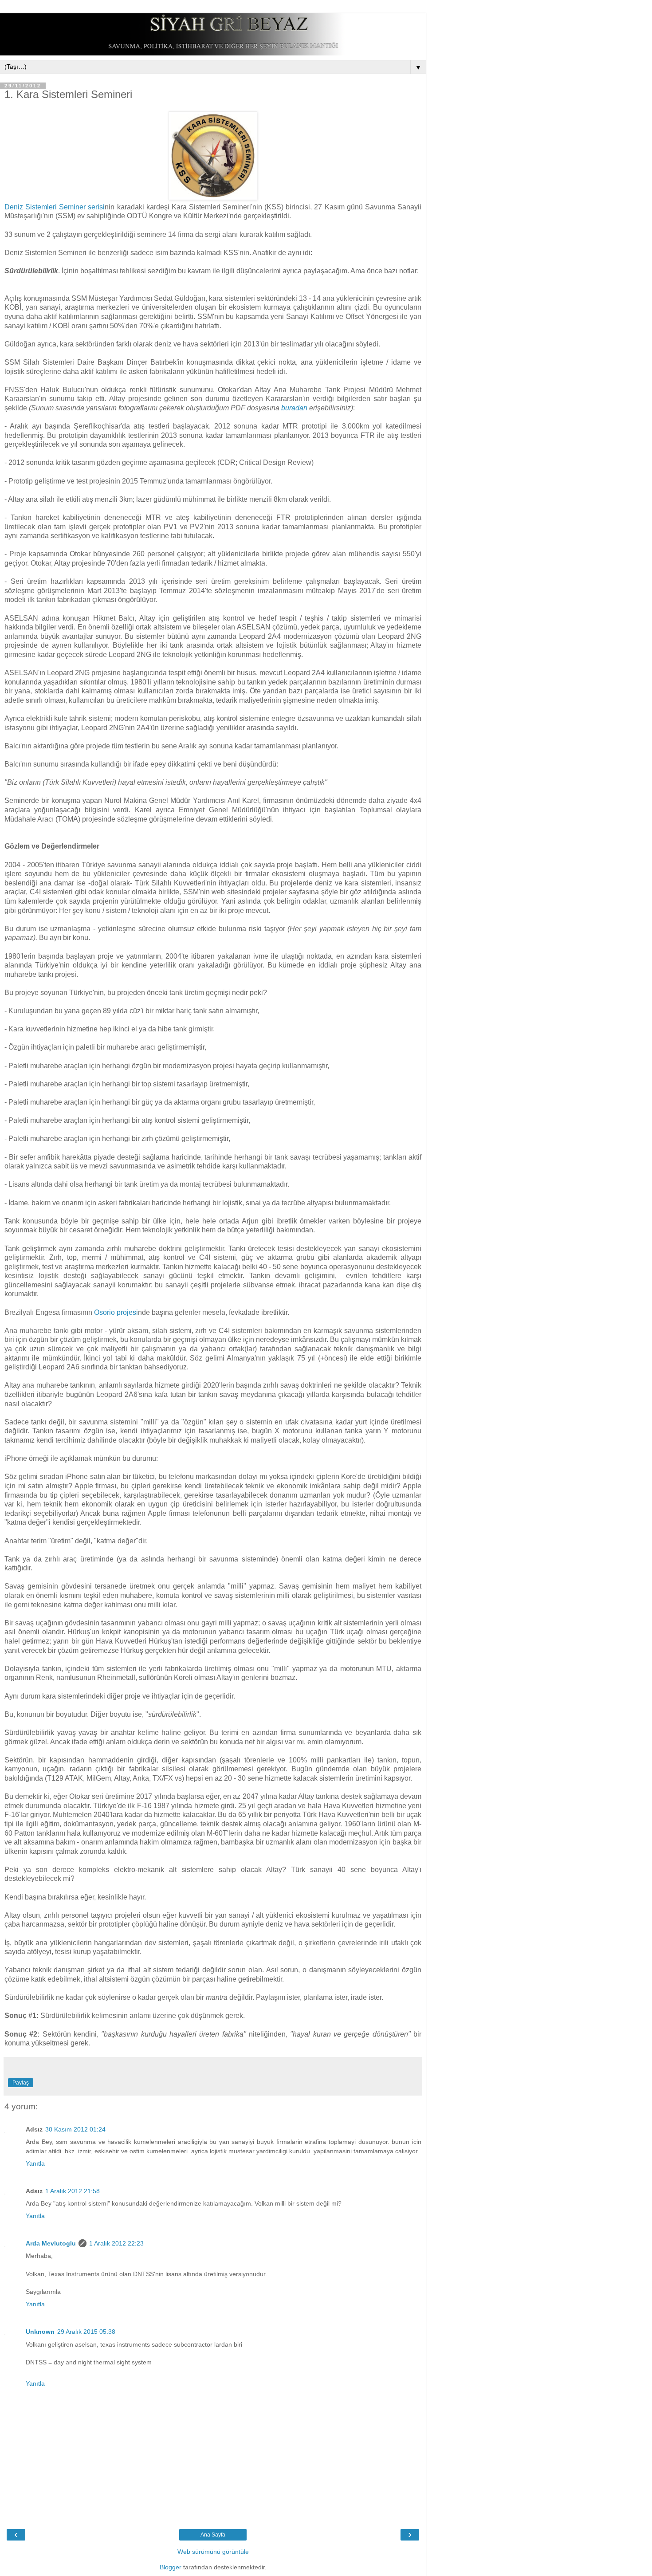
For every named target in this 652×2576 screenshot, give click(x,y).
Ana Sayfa (213, 2535)
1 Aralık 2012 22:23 (116, 2243)
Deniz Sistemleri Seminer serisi (55, 207)
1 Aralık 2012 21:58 (73, 2191)
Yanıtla (35, 2163)
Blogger (171, 2567)
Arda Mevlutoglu (51, 2243)
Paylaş (21, 2083)
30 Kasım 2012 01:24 (75, 2129)
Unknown (40, 2332)
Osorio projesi (116, 1312)
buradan (294, 408)
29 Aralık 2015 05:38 (86, 2332)
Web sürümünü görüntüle (213, 2552)
